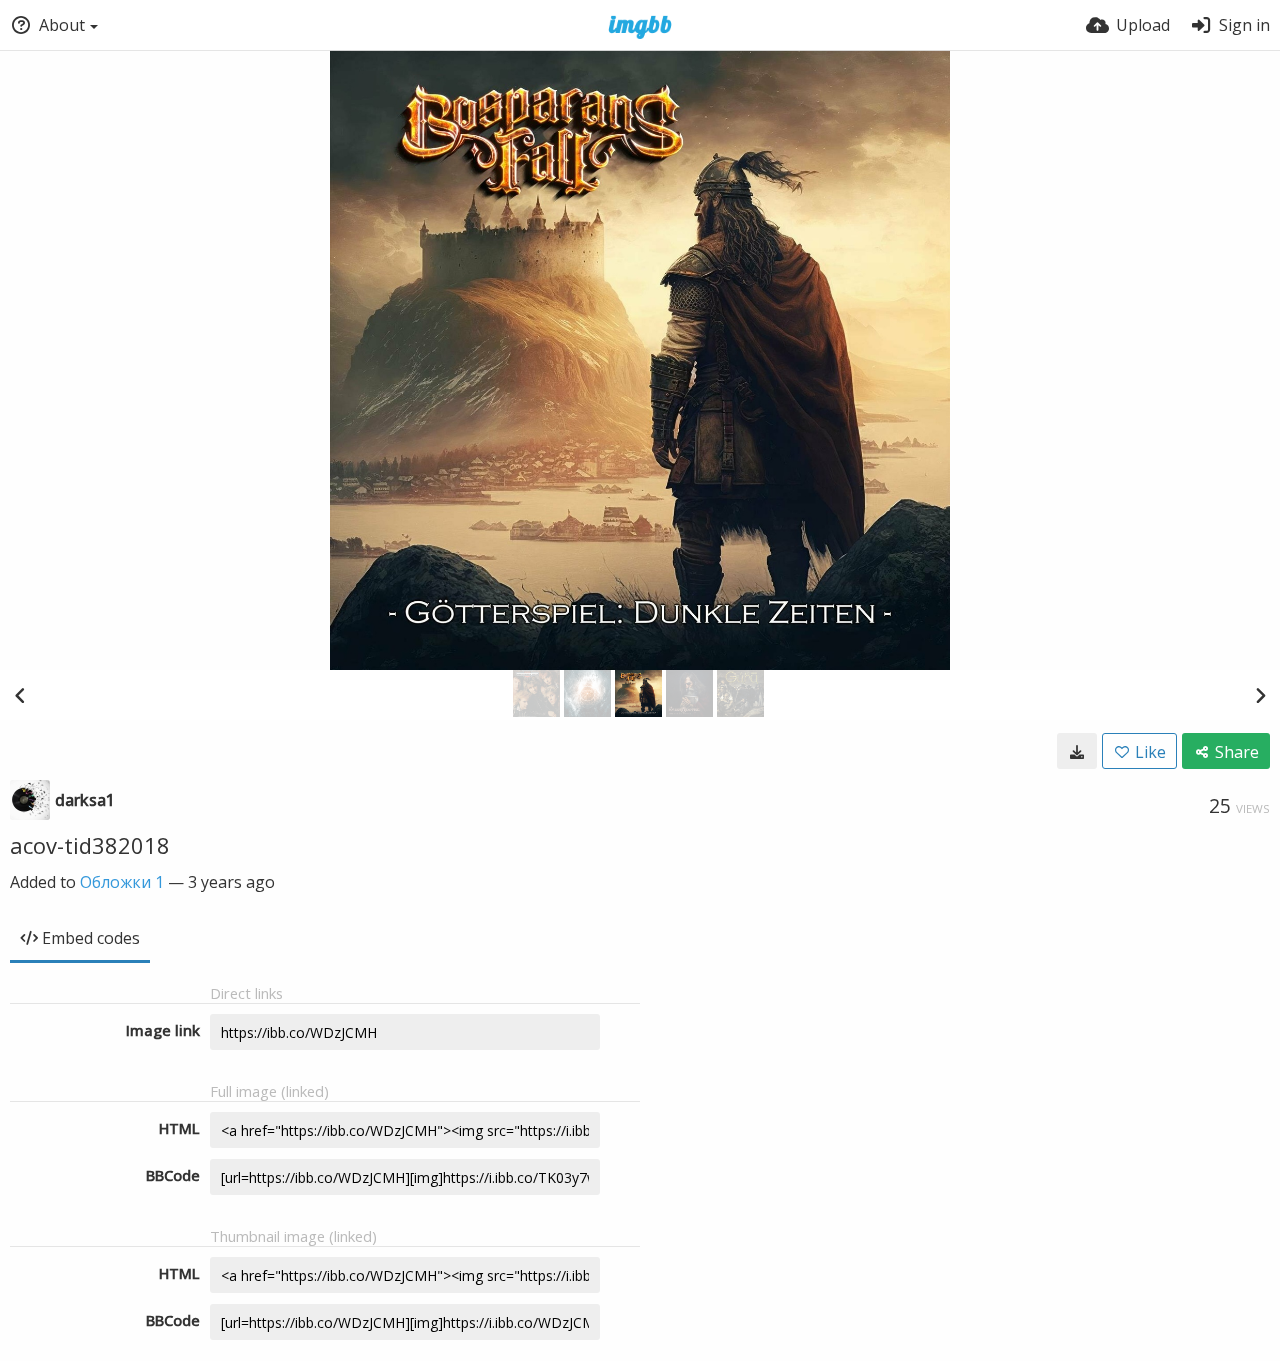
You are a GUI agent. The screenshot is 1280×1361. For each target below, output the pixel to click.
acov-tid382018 (90, 845)
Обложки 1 (122, 882)
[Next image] (1260, 695)
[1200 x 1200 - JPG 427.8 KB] (1077, 751)
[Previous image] (20, 695)
